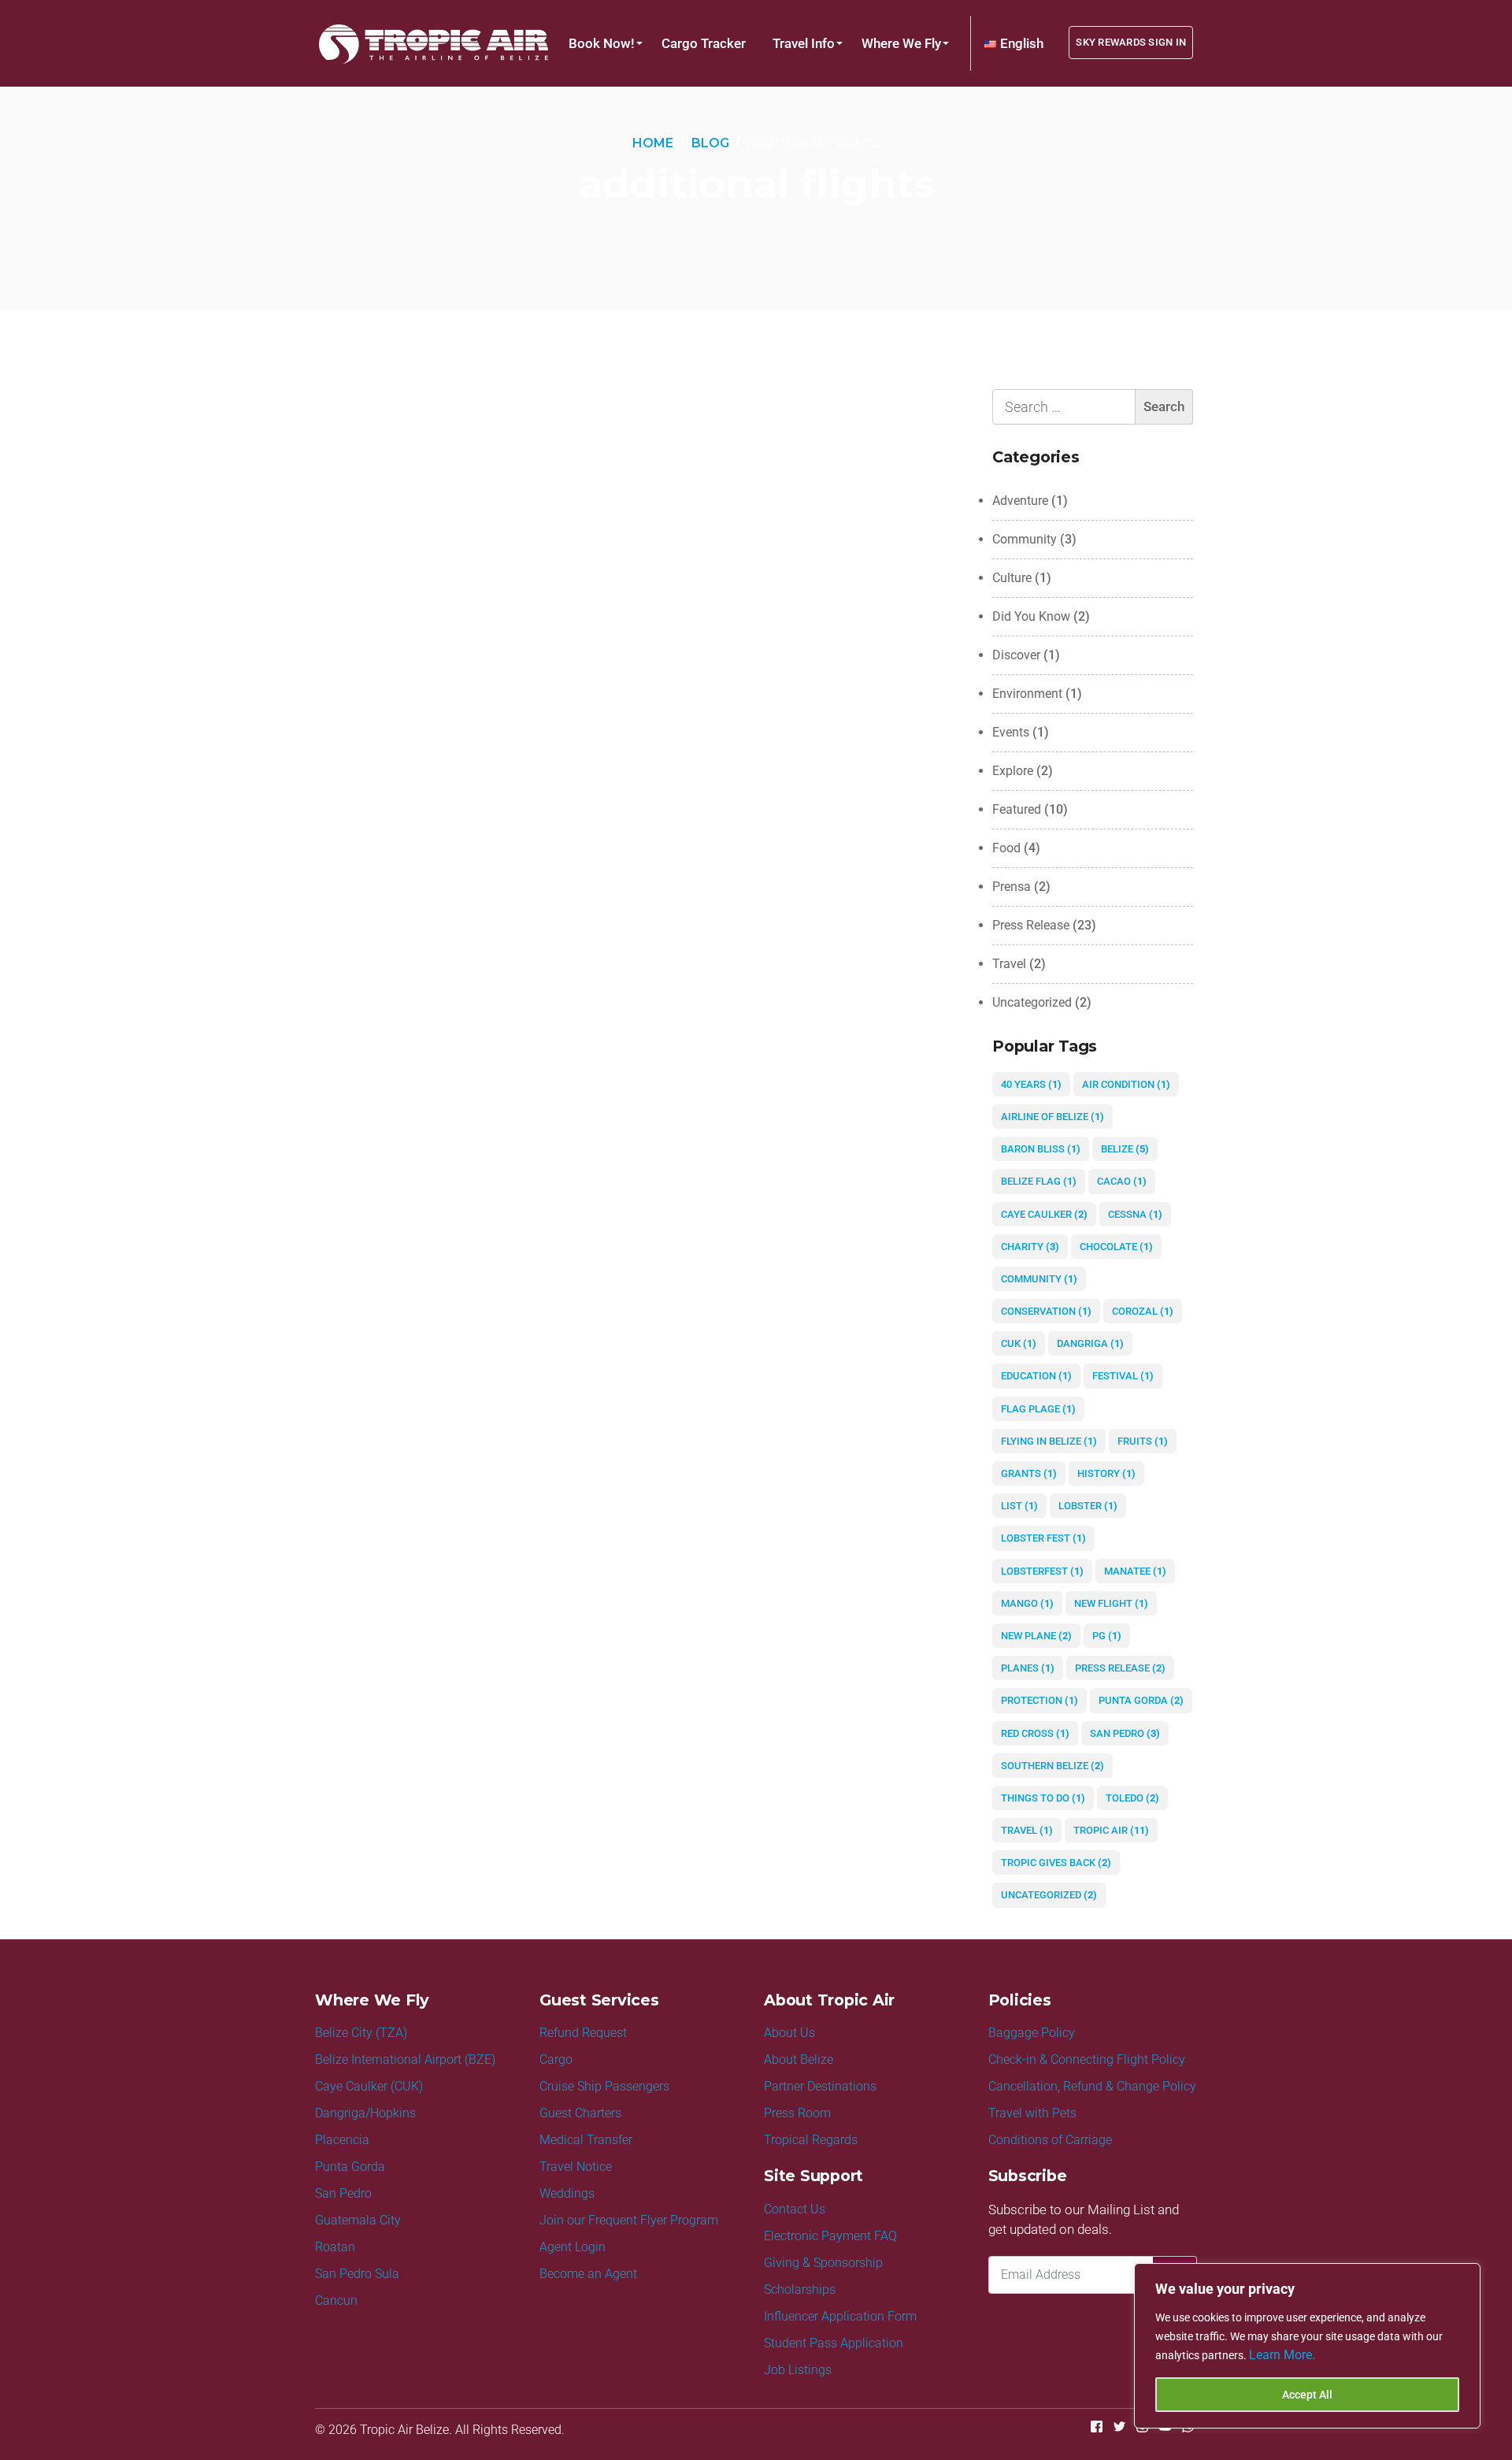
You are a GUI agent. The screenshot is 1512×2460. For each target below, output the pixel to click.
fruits (1143, 1441)
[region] (1307, 2346)
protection (1039, 1700)
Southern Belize (1052, 1766)
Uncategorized (1032, 1002)
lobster (1088, 1506)
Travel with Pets (1032, 2113)
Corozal (1143, 1311)
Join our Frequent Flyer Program (629, 2220)
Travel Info (804, 43)
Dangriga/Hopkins (365, 2113)
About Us (789, 2033)
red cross (1035, 1733)
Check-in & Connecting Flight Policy (1087, 2059)
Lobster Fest (1043, 1538)
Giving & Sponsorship (823, 2263)
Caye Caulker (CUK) (369, 2086)
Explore (1013, 771)
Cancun (336, 2300)
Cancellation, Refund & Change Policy (1092, 2086)
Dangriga (1090, 1343)
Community (1025, 539)
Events (1011, 732)
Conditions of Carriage (1050, 2140)
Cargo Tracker (704, 43)
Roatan (335, 2247)
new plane (1036, 1636)
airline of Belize (1052, 1117)
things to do (1043, 1798)
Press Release (1031, 925)
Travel (1009, 964)
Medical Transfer (586, 2140)
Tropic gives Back (1056, 1863)
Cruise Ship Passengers (604, 2086)
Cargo (556, 2059)
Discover (1016, 655)
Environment (1027, 694)
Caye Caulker (1044, 1214)
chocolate (1116, 1247)
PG (1107, 1636)
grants (1029, 1473)
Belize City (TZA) (361, 2033)
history (1106, 1473)
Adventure (1020, 501)
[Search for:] (1093, 407)
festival (1123, 1376)
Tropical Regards (811, 2140)
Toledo (1132, 1798)
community (1039, 1279)
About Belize (799, 2059)
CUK (1019, 1343)
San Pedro (1125, 1733)
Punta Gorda (1141, 1700)
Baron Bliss (1041, 1149)
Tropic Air (1111, 1830)
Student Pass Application (834, 2343)
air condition (1126, 1084)
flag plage (1038, 1409)
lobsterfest (1042, 1571)
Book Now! (602, 43)
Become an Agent (588, 2274)
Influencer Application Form (840, 2316)
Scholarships (800, 2289)
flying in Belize (1049, 1441)
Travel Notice (576, 2167)
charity (1030, 1247)
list (1019, 1506)
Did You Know (1031, 616)
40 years (1031, 1084)
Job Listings (798, 2370)
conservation (1046, 1311)
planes (1028, 1668)
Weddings (567, 2193)
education (1036, 1376)
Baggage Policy (1032, 2033)
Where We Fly (901, 43)
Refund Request (583, 2033)
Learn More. (1282, 2355)
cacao (1122, 1181)
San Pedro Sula (357, 2274)
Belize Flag (1039, 1181)
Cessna (1135, 1214)
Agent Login (573, 2247)
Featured (1017, 809)
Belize (1125, 1149)
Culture (1012, 578)
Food (1006, 848)
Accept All (1307, 2395)
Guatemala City (358, 2220)
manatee (1135, 1571)
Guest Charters (580, 2113)
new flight (1111, 1603)
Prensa (1012, 887)
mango (1027, 1603)
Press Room (797, 2113)
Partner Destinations (820, 2086)
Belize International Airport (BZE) (405, 2059)
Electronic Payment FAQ (830, 2236)
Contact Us (795, 2209)
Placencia (342, 2140)
